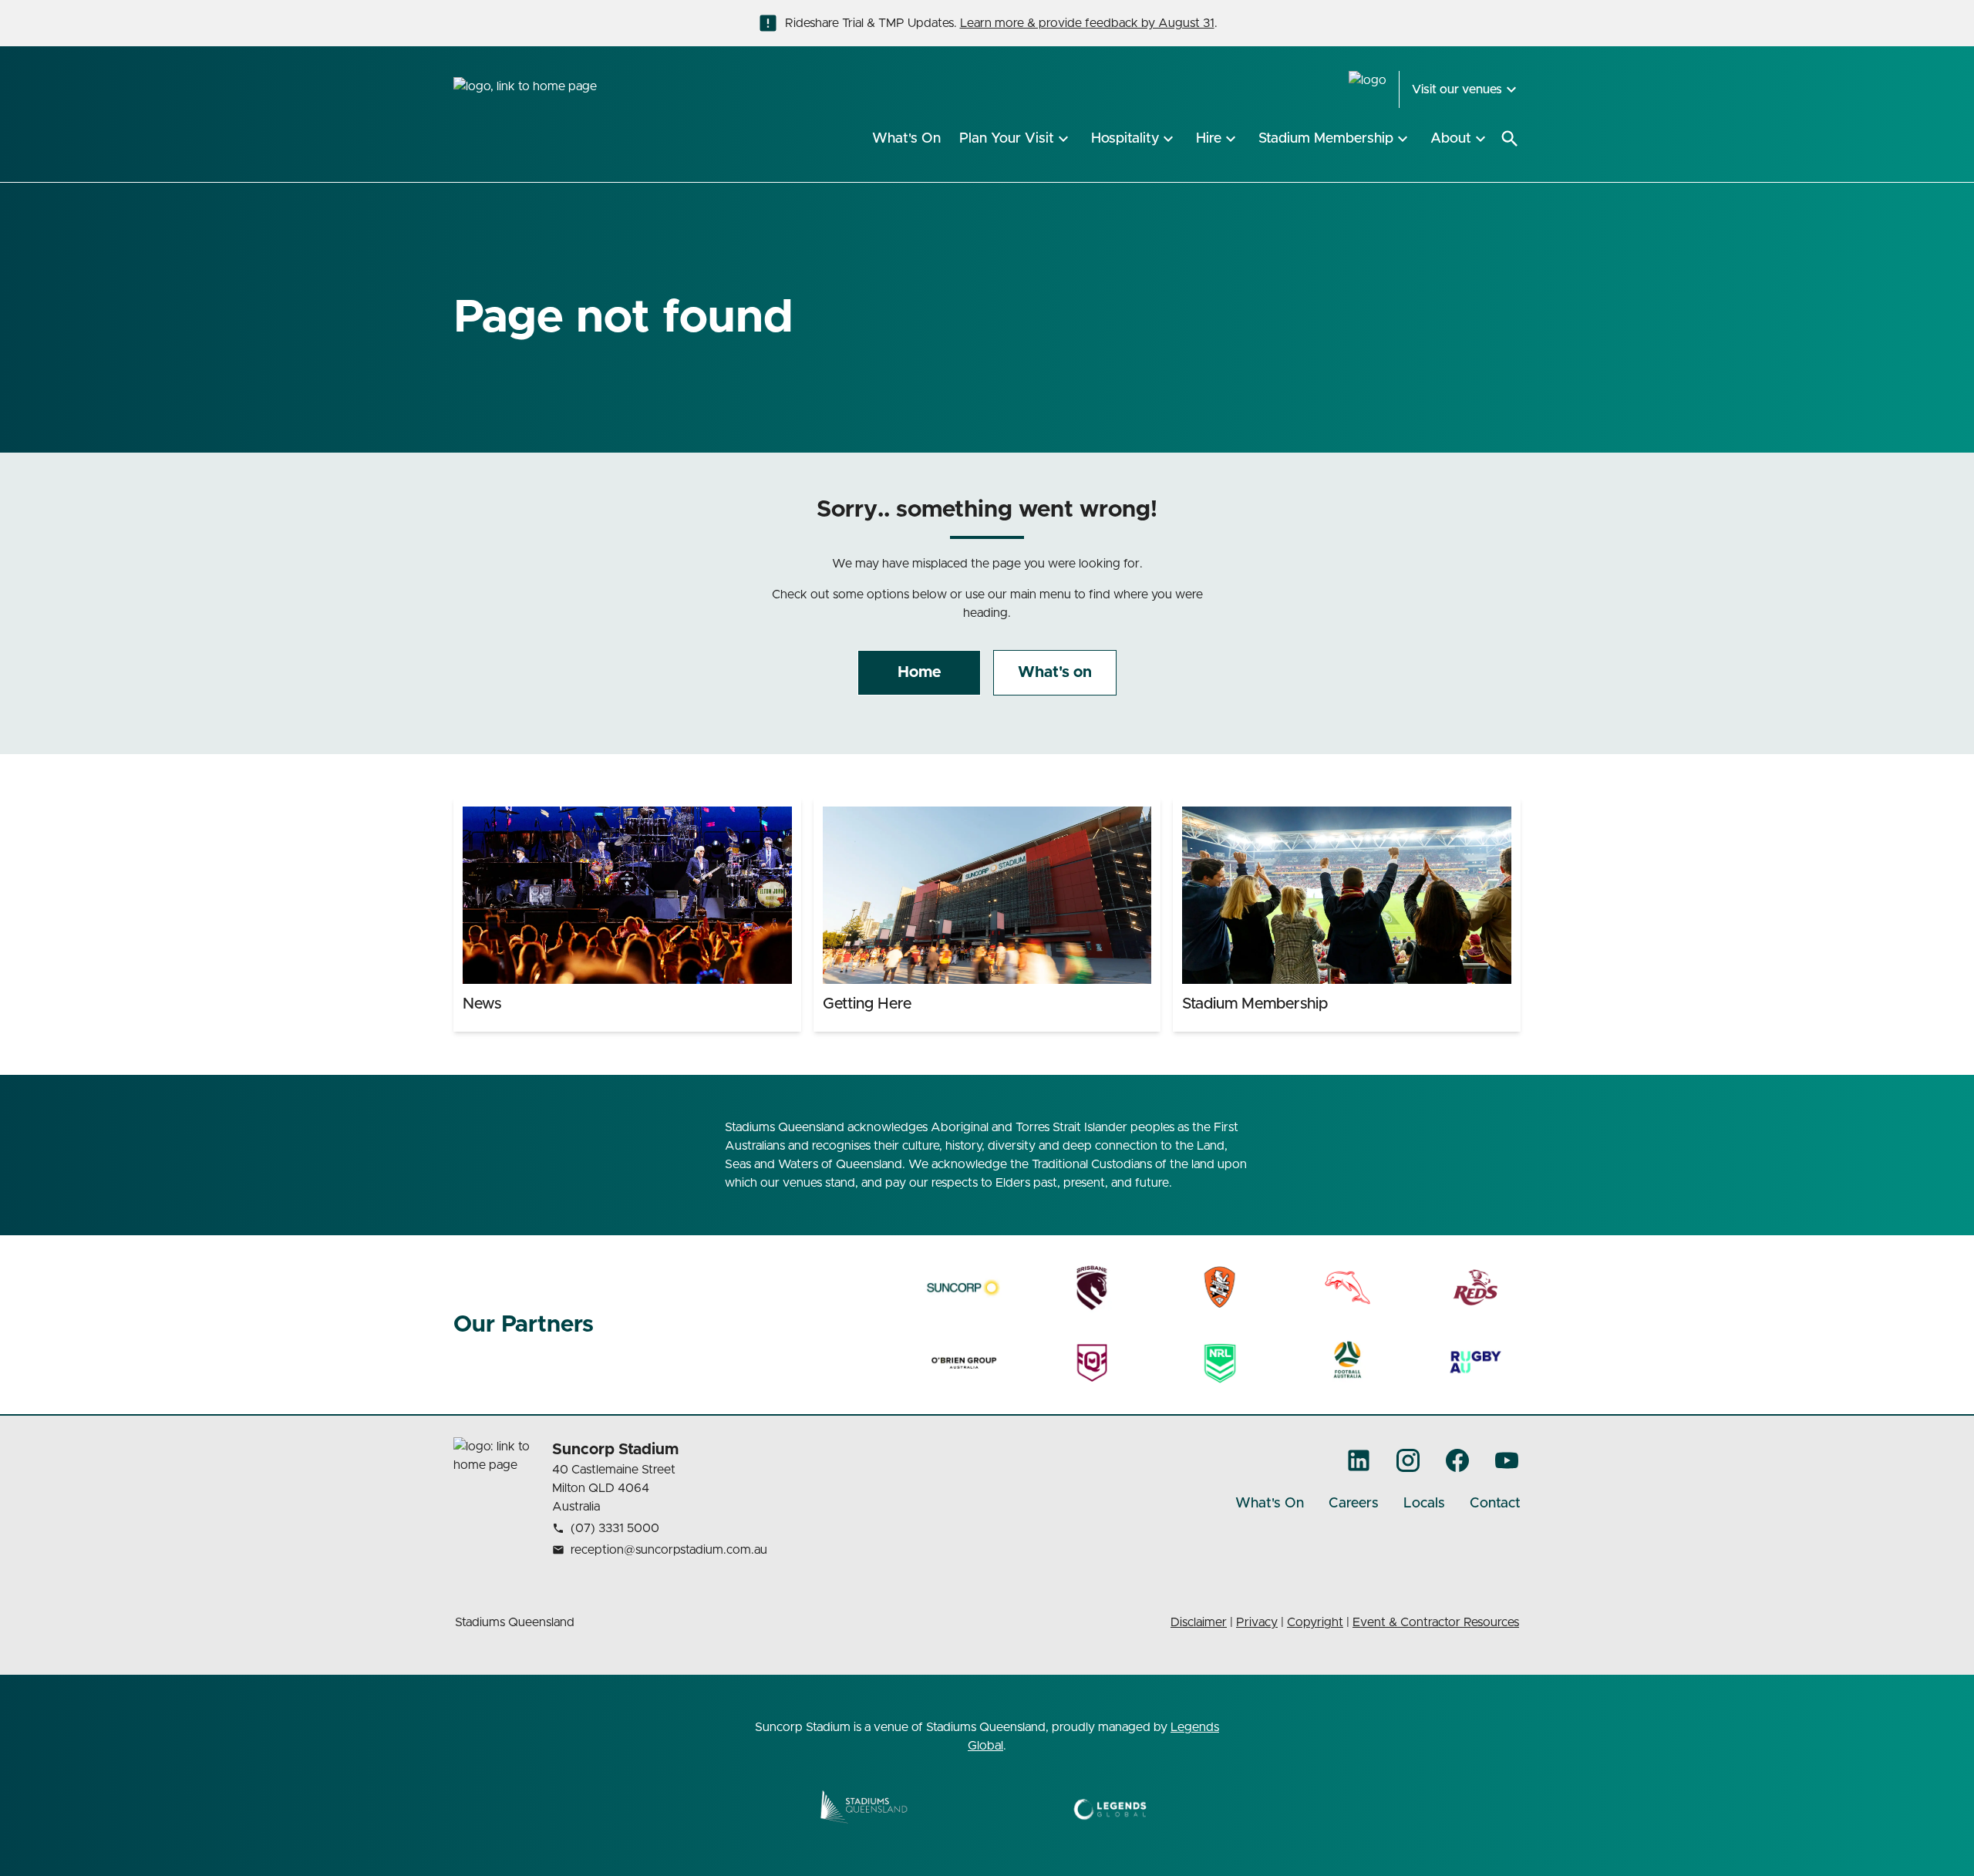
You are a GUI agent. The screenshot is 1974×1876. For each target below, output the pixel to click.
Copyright (1315, 1622)
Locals (1424, 1504)
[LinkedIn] (1359, 1460)
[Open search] (1510, 139)
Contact (1495, 1504)
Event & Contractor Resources (1436, 1622)
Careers (1354, 1504)
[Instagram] (1408, 1460)
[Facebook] (1457, 1460)
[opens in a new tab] (965, 1288)
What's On (1270, 1504)
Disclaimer (1199, 1622)
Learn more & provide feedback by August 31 (1087, 23)
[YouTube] (1507, 1460)
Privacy (1257, 1622)
